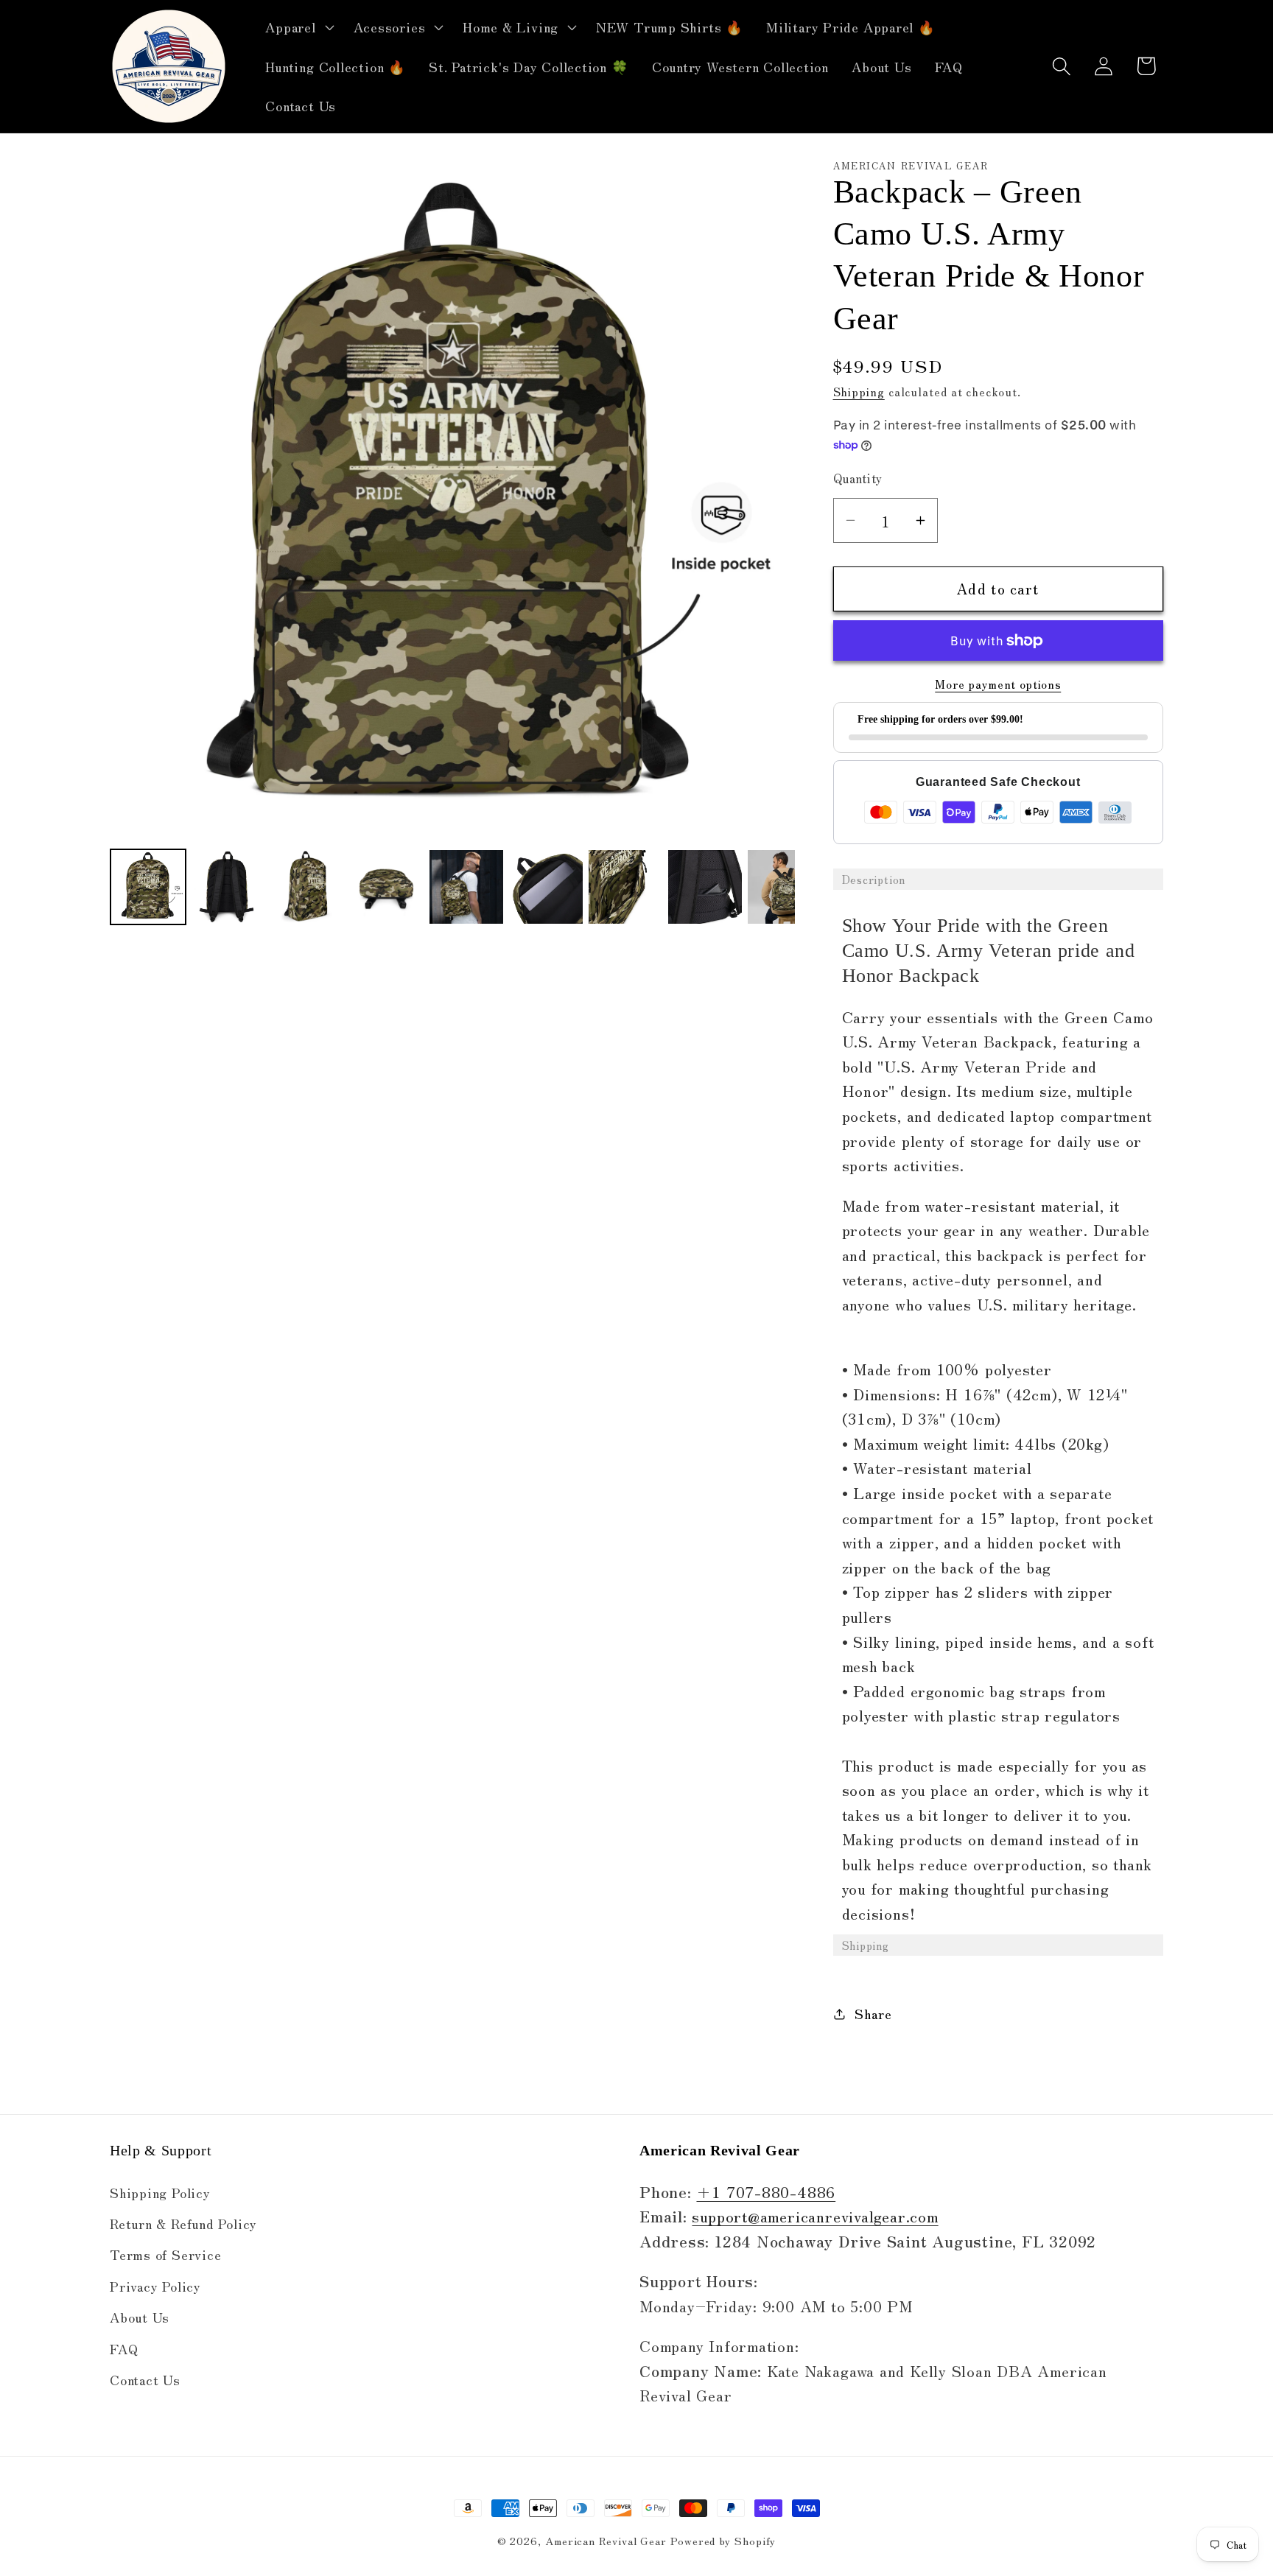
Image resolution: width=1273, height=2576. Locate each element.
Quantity (858, 478)
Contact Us (145, 2379)
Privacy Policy (155, 2286)
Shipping (859, 391)
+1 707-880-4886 (766, 2191)
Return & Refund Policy (183, 2223)
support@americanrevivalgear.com (815, 2216)
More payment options (998, 684)
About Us (140, 2317)
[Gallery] (452, 545)
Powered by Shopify (723, 2540)
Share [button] (873, 2013)
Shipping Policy (160, 2192)
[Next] (774, 502)
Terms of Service (165, 2254)
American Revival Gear (606, 2540)
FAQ (124, 2348)
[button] (298, 27)
